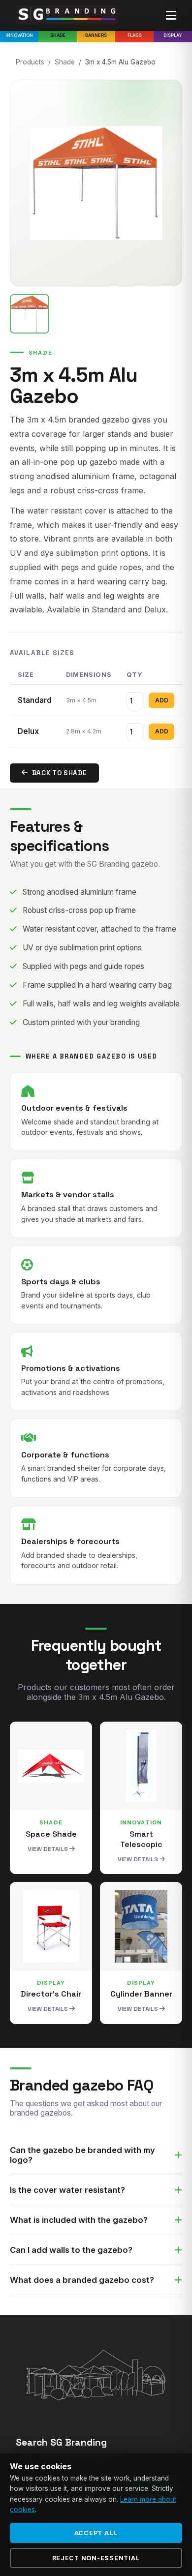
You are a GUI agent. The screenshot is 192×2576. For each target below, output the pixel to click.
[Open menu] (171, 16)
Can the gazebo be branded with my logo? (82, 2155)
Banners (96, 35)
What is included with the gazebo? (79, 2220)
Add (162, 700)
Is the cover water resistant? (67, 2190)
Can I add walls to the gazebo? (71, 2250)
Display (173, 35)
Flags (135, 35)
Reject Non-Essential (96, 2558)
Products (30, 62)
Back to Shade (60, 773)
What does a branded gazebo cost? (82, 2280)
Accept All (96, 2533)
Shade (58, 35)
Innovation (19, 35)
